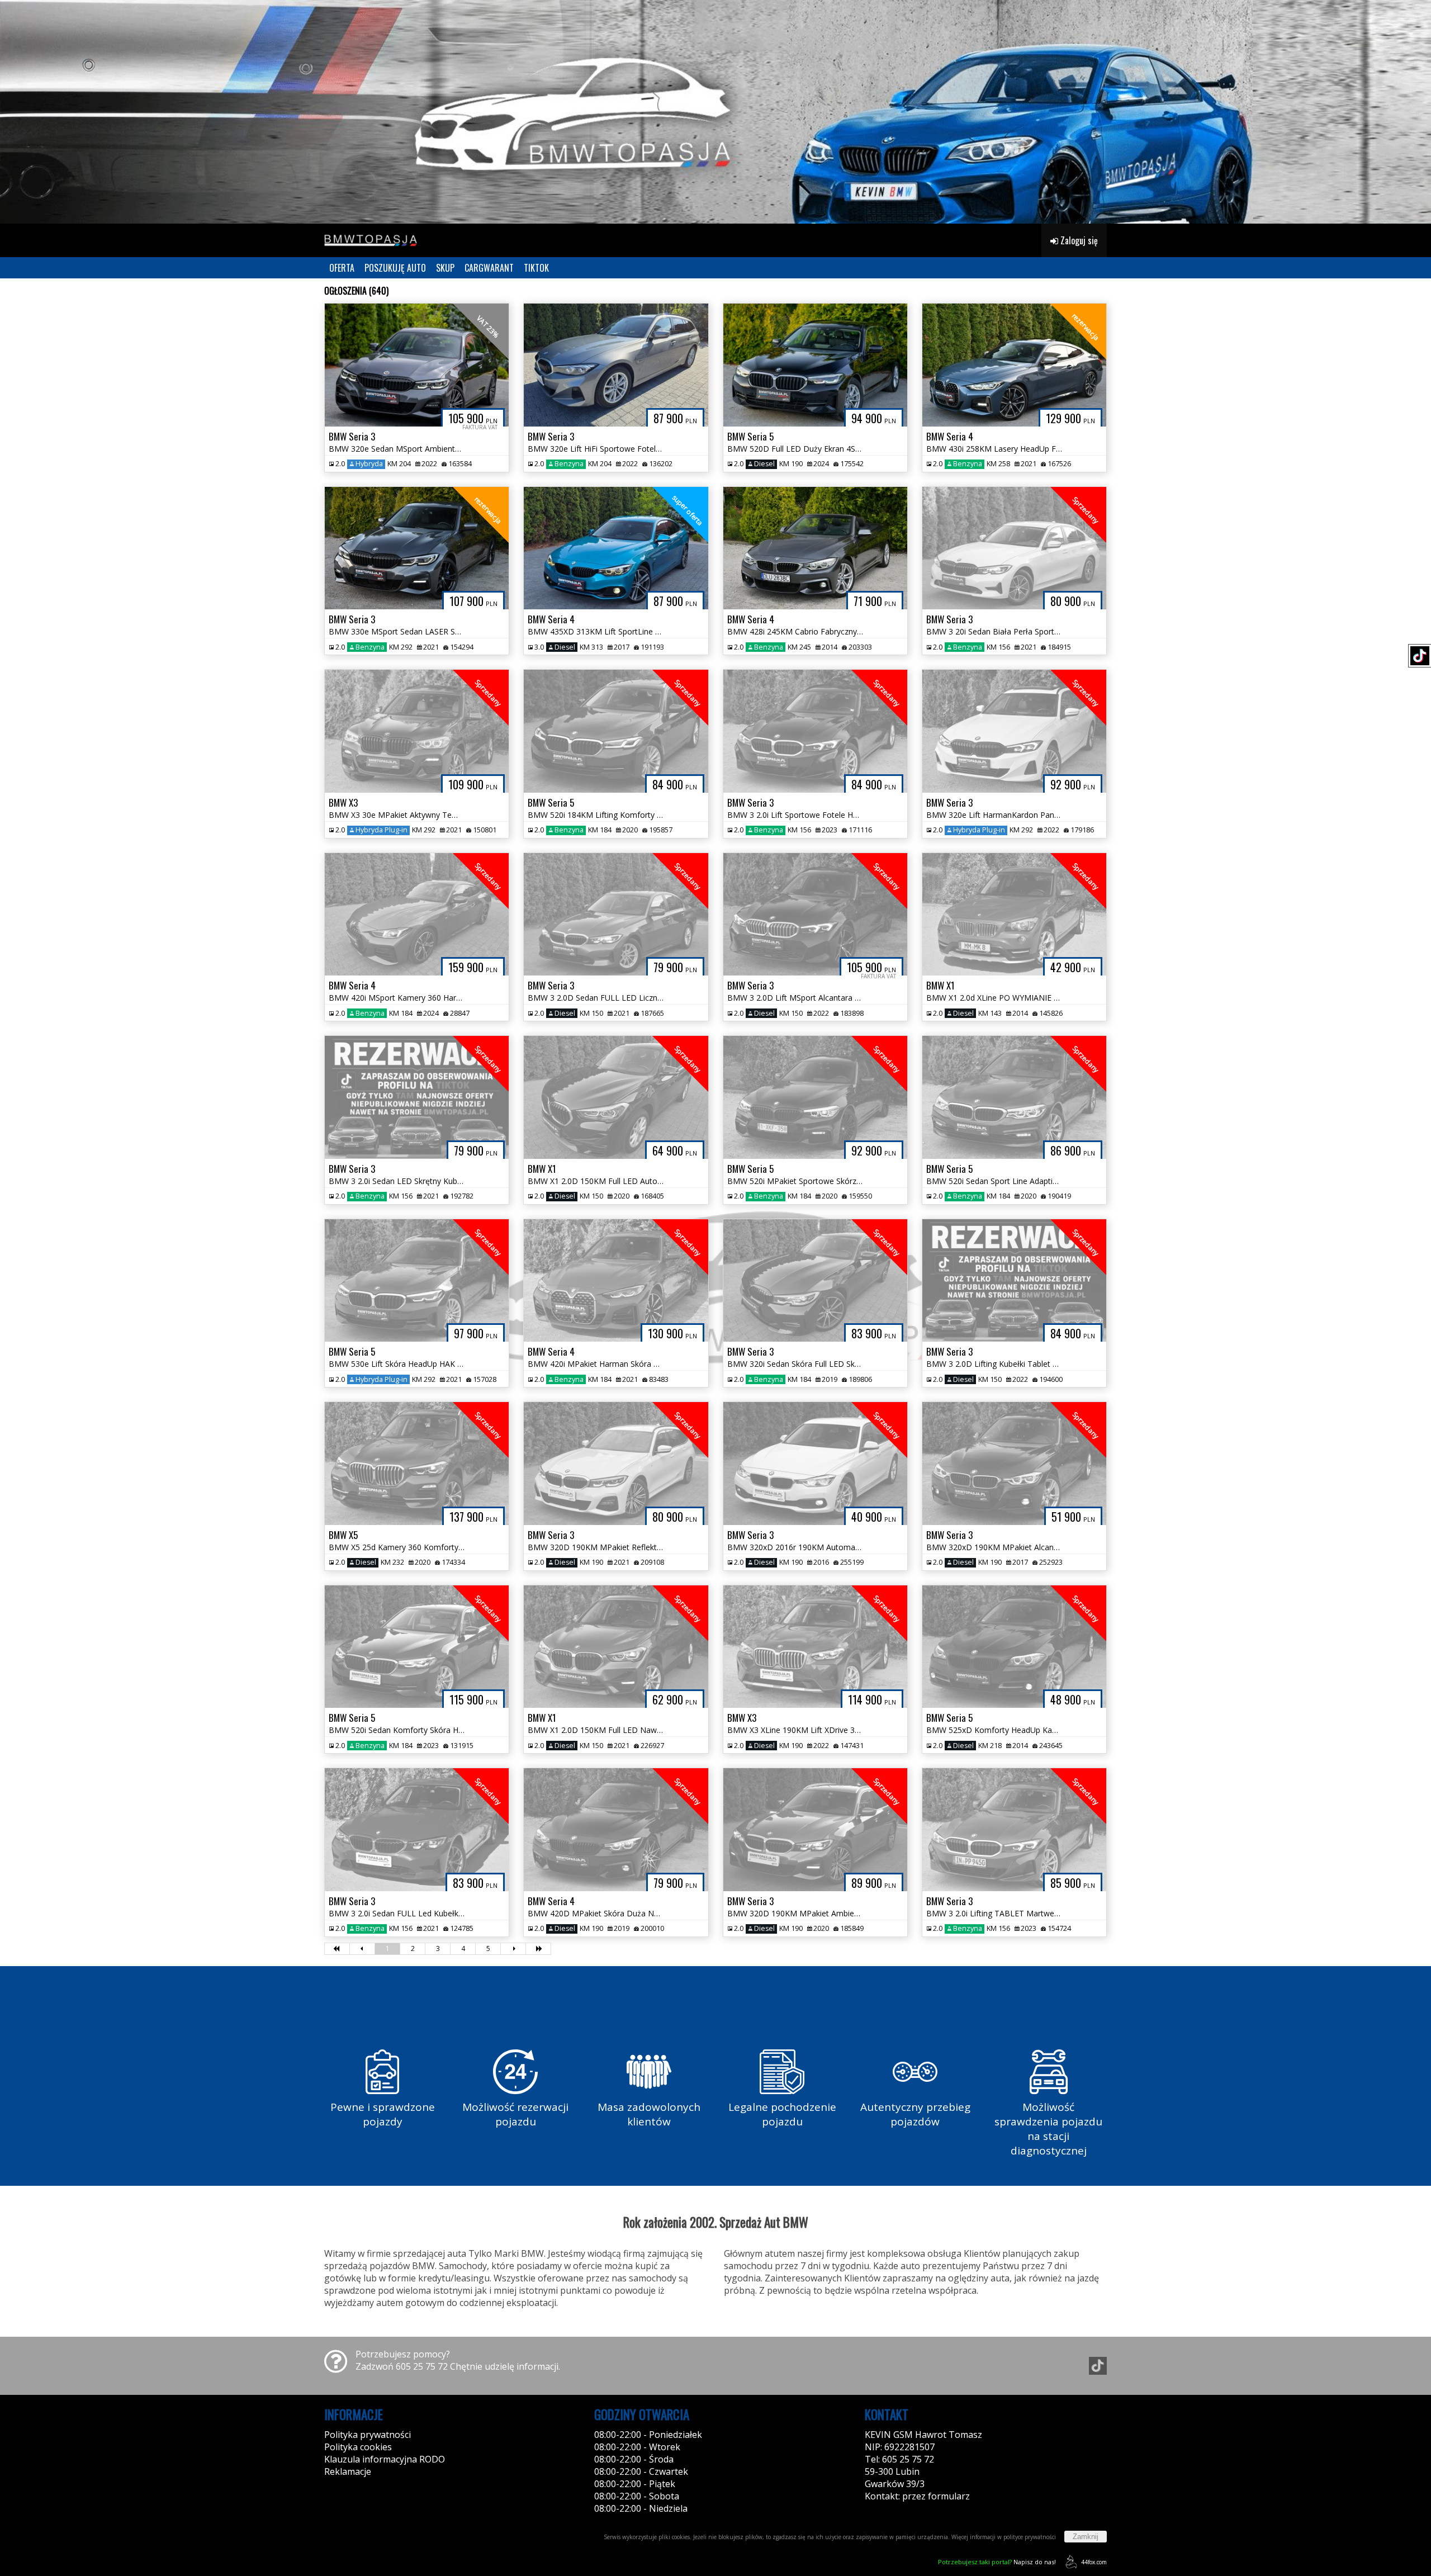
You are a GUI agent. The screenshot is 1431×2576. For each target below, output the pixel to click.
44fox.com (1094, 2562)
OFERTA (342, 268)
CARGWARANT (489, 268)
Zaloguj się (1078, 240)
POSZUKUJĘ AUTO (395, 268)
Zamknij (1086, 2537)
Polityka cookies (358, 2447)
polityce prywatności (1030, 2537)
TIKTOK (536, 268)
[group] (715, 112)
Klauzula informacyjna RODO (385, 2459)
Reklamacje (348, 2471)
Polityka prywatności (368, 2435)
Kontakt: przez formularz (917, 2496)
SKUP (445, 268)
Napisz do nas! (997, 2562)
